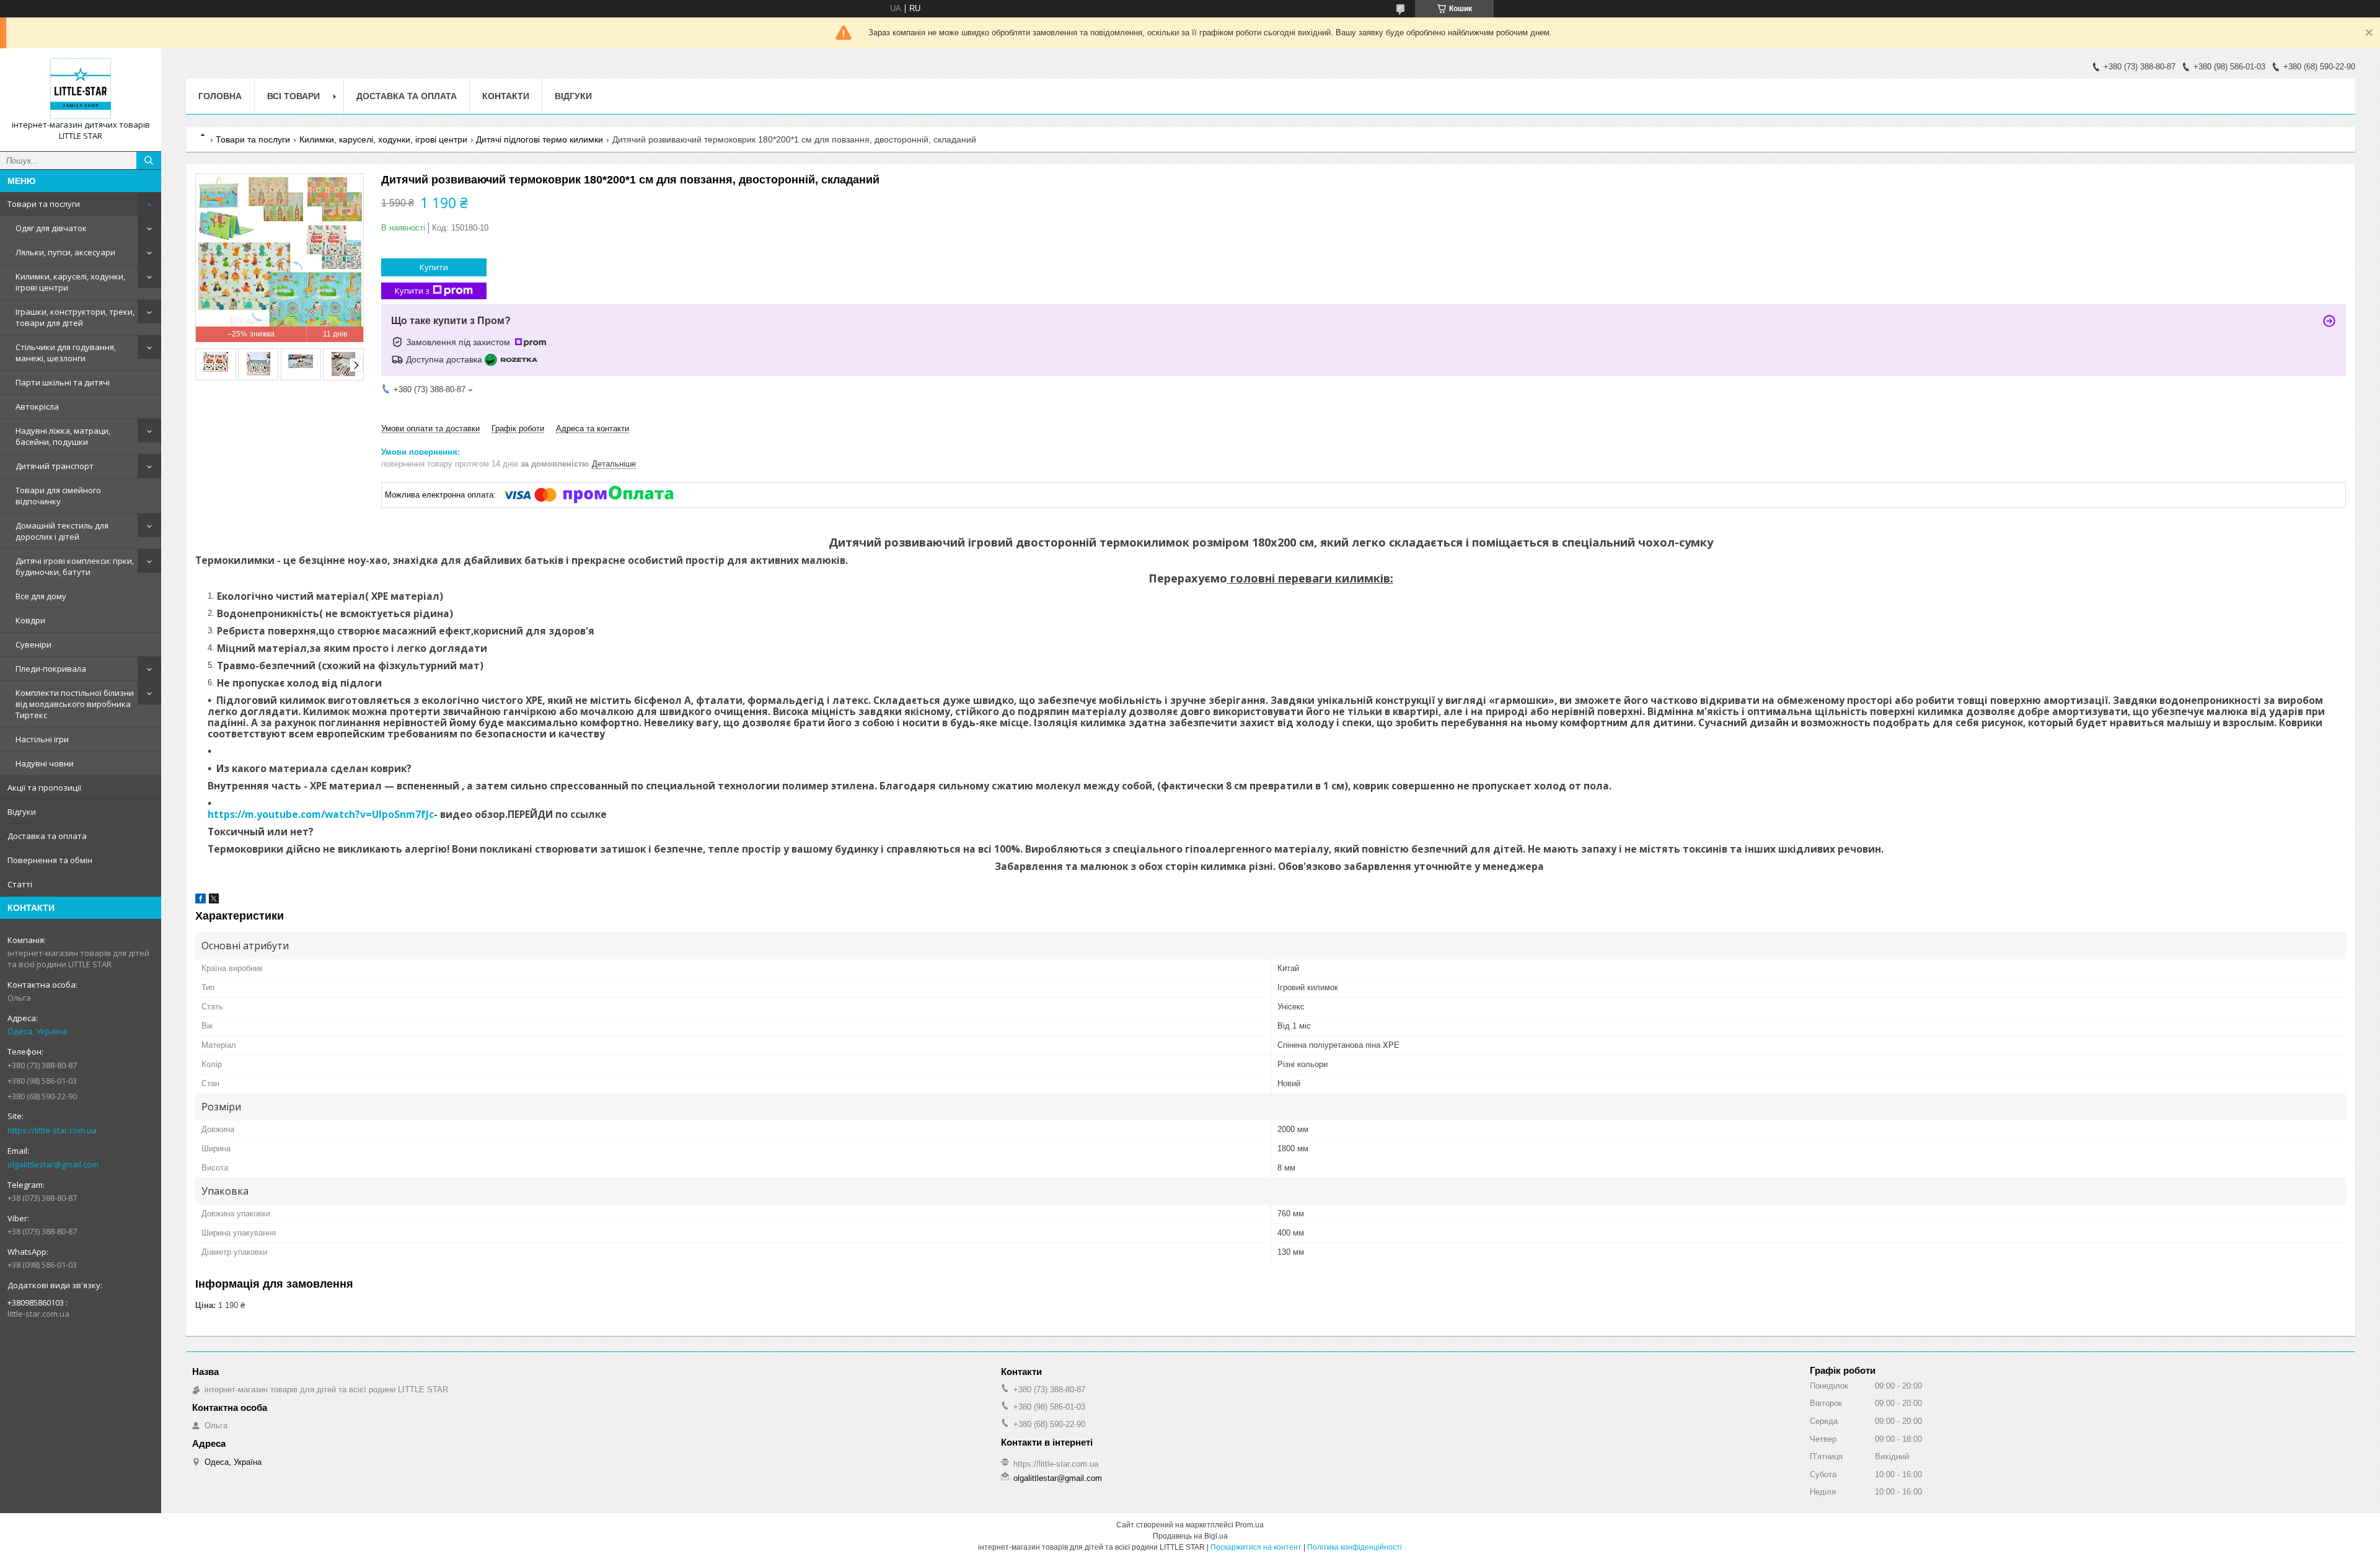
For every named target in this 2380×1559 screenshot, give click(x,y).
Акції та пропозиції (44, 788)
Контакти (506, 96)
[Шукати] (149, 160)
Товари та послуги (44, 204)
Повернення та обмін (50, 860)
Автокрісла (37, 406)
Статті (20, 884)
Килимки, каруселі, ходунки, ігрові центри (70, 282)
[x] (214, 901)
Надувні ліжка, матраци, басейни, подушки (63, 436)
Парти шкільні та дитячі (63, 382)
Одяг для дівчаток (51, 228)
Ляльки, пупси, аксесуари (65, 252)
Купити (434, 267)
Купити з (412, 291)
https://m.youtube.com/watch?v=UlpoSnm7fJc (321, 814)
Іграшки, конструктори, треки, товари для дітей (75, 317)
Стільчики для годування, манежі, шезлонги (66, 353)
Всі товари (293, 96)
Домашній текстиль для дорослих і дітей (62, 531)
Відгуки (22, 812)
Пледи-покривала (51, 669)
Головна (220, 96)
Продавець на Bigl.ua (1190, 1536)
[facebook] (201, 901)
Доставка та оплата (47, 836)
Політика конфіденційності (1355, 1547)
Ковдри (30, 620)
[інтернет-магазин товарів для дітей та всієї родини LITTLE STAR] (81, 89)
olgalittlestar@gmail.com (53, 1164)
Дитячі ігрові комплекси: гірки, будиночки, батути (75, 566)
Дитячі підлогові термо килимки (540, 139)
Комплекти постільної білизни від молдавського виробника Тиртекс (75, 704)
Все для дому (41, 596)
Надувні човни (45, 763)
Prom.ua (1249, 1525)
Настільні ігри (42, 739)
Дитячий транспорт (55, 466)
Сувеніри (33, 644)
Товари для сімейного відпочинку (58, 496)
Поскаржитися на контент (1256, 1547)
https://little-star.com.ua (52, 1130)
